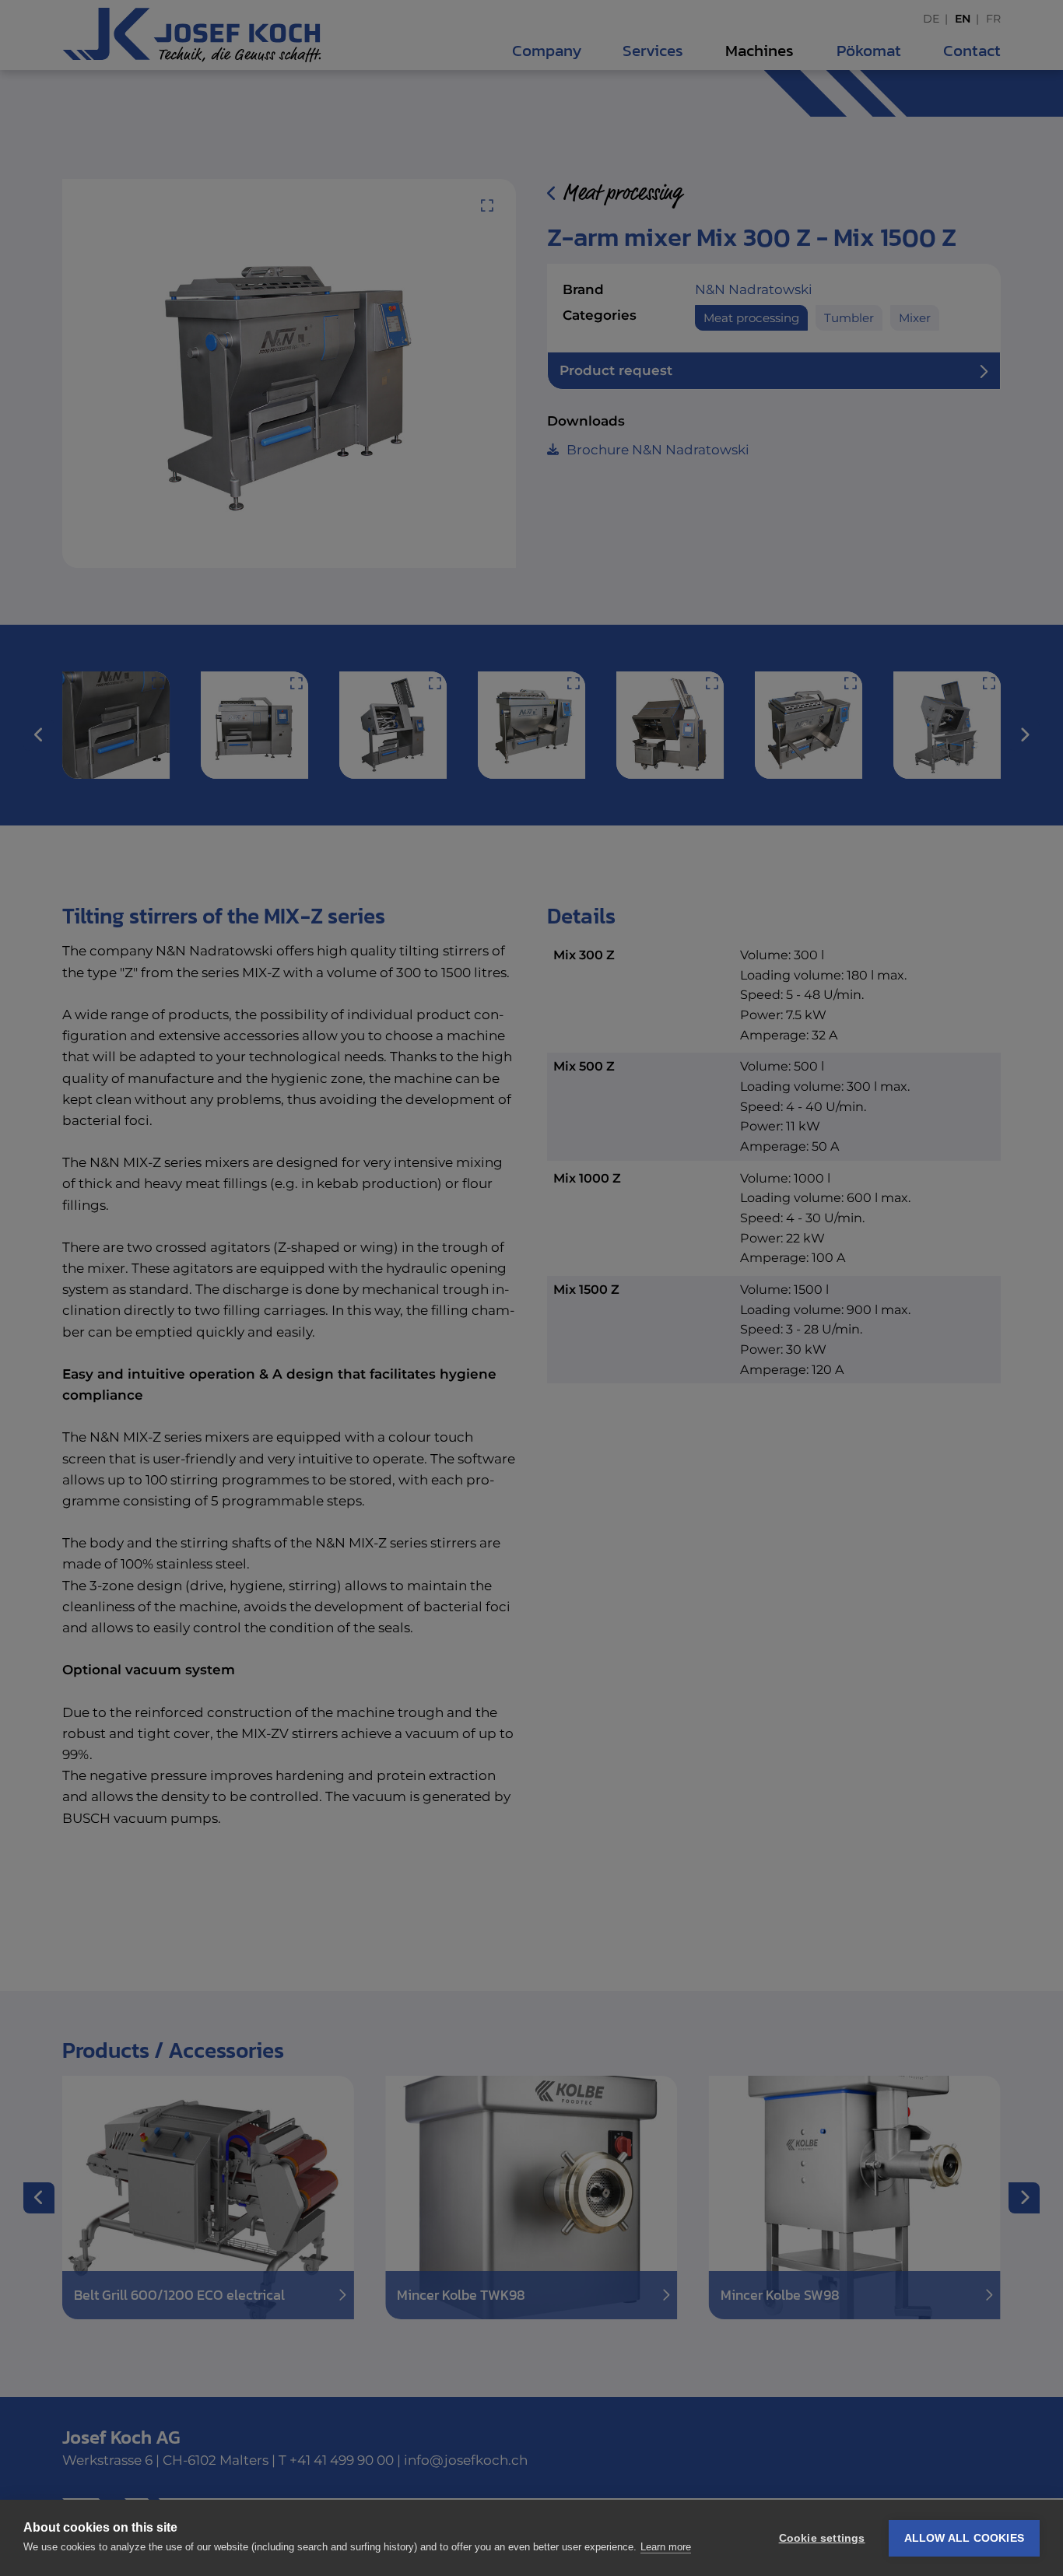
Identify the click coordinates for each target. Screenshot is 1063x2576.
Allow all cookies (964, 2538)
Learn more (666, 2547)
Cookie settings (822, 2538)
